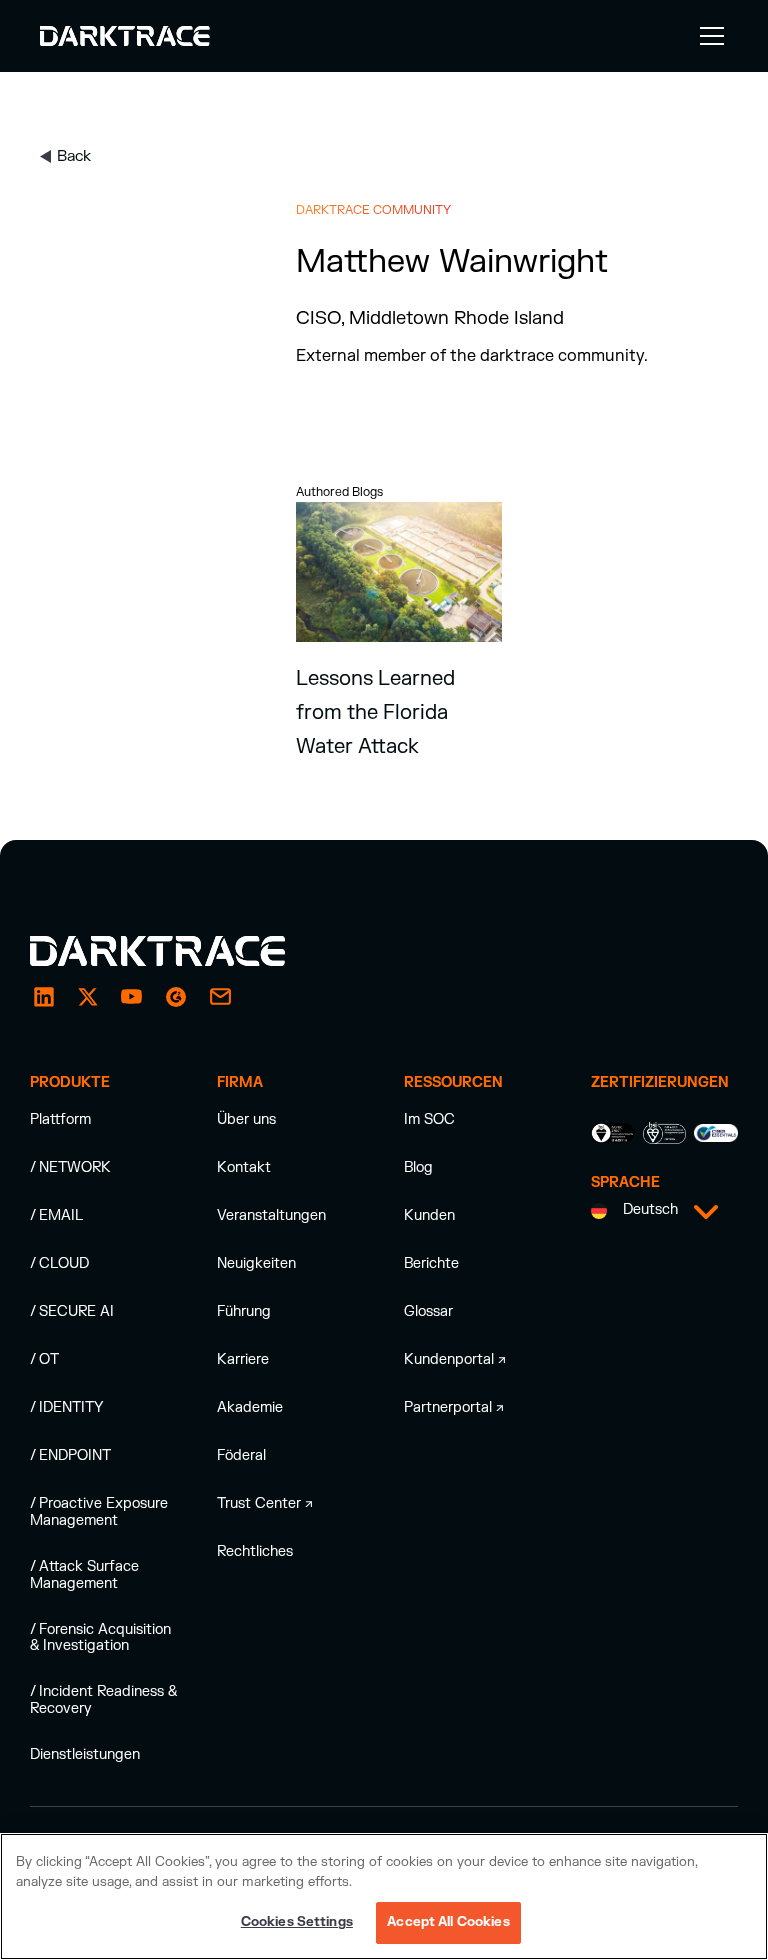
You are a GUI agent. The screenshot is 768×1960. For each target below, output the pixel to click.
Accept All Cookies (448, 1922)
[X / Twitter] (88, 997)
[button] (708, 36)
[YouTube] (132, 997)
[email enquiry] (220, 997)
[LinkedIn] (44, 997)
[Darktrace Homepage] (125, 36)
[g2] (176, 997)
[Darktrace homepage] (180, 951)
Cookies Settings (297, 1922)
